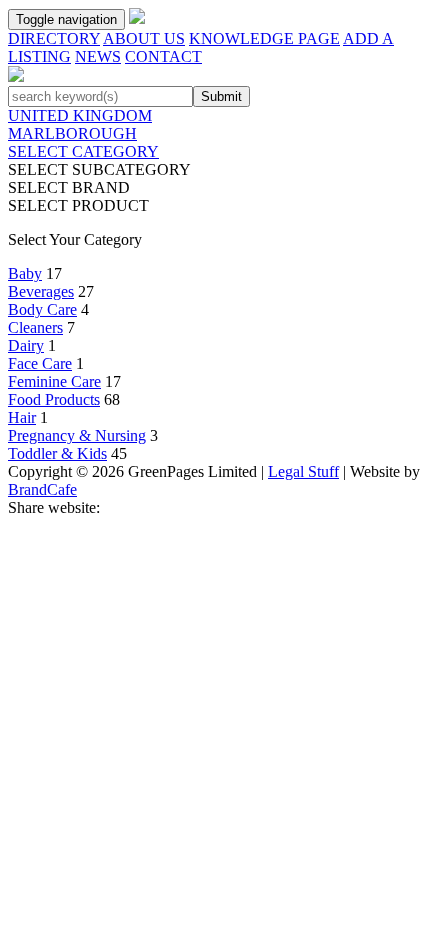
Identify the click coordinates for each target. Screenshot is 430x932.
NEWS (98, 56)
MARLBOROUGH (72, 133)
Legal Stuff (303, 471)
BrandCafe (42, 489)
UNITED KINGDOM (80, 115)
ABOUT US (144, 38)
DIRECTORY (54, 38)
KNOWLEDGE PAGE (264, 38)
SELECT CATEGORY (83, 151)
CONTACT (163, 56)
